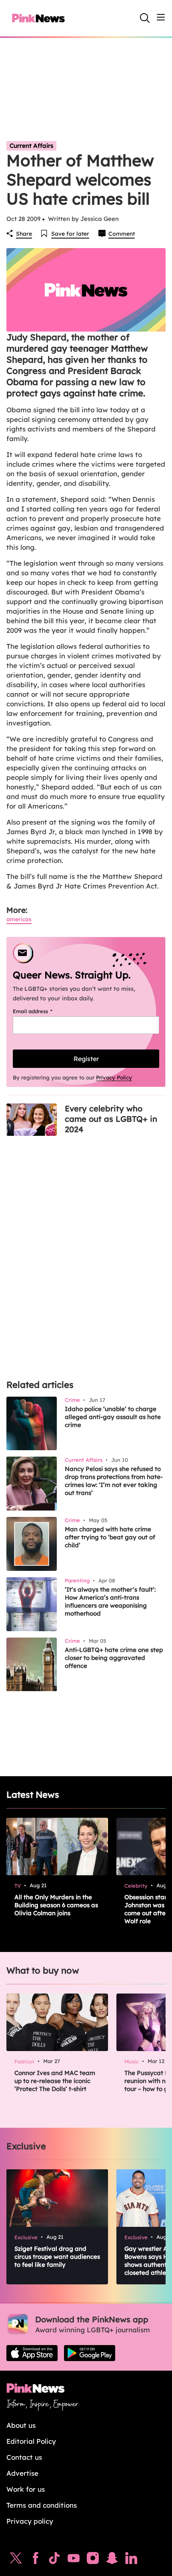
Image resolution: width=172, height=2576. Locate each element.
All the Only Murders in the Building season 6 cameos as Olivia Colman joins (56, 1905)
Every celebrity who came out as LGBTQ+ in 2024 (111, 1119)
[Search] (145, 18)
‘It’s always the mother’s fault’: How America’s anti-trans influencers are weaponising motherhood (110, 1601)
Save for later (70, 234)
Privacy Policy (114, 1077)
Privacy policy (30, 2521)
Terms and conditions (42, 2505)
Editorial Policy (31, 2441)
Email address (43, 1011)
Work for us (26, 2489)
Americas (19, 919)
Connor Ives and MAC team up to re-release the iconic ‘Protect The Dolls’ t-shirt (55, 2081)
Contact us (24, 2457)
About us (21, 2425)
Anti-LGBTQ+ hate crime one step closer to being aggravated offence (114, 1658)
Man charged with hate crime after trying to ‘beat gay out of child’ (110, 1537)
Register (86, 1059)
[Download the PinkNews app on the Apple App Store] (32, 2353)
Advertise (22, 2473)
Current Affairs (31, 146)
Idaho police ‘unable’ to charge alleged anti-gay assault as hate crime (113, 1417)
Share (24, 234)
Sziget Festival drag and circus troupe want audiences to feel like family (57, 2257)
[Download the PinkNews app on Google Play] (90, 2353)
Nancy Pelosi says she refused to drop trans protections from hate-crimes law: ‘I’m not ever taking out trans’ (114, 1481)
